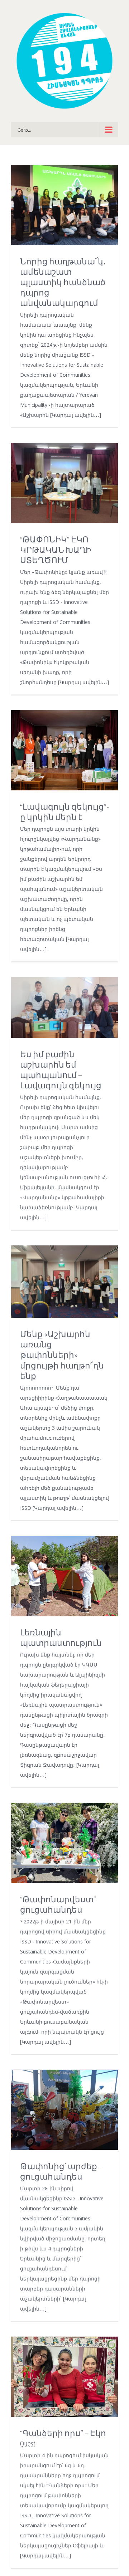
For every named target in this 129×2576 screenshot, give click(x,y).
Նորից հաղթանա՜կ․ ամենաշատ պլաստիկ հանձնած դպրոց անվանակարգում (63, 282)
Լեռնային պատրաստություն (61, 1638)
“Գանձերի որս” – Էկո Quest (63, 2438)
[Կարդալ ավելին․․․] (76, 415)
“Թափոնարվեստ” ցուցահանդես (58, 1904)
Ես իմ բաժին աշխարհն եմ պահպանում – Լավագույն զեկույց (61, 1070)
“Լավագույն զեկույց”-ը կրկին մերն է (64, 812)
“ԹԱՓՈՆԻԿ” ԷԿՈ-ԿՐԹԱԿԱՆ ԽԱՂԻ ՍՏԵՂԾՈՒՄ (56, 550)
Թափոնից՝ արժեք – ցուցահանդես (61, 2171)
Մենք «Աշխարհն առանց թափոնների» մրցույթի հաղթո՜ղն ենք (62, 1355)
